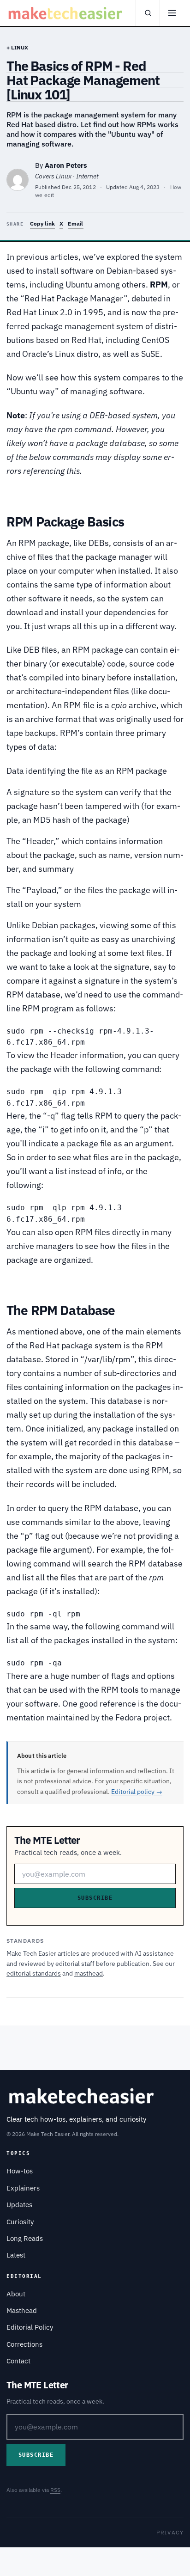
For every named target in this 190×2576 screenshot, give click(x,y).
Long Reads (25, 2238)
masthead (89, 1973)
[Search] (148, 13)
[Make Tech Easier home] (66, 13)
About (16, 2294)
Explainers (23, 2188)
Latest (16, 2255)
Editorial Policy (30, 2327)
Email (75, 223)
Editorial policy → (137, 1792)
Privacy (170, 2532)
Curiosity (20, 2222)
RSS (55, 2490)
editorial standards (34, 1973)
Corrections (24, 2344)
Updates (19, 2205)
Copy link (42, 223)
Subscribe (95, 1898)
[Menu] (172, 13)
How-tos (20, 2171)
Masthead (22, 2310)
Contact (18, 2361)
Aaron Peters (66, 165)
